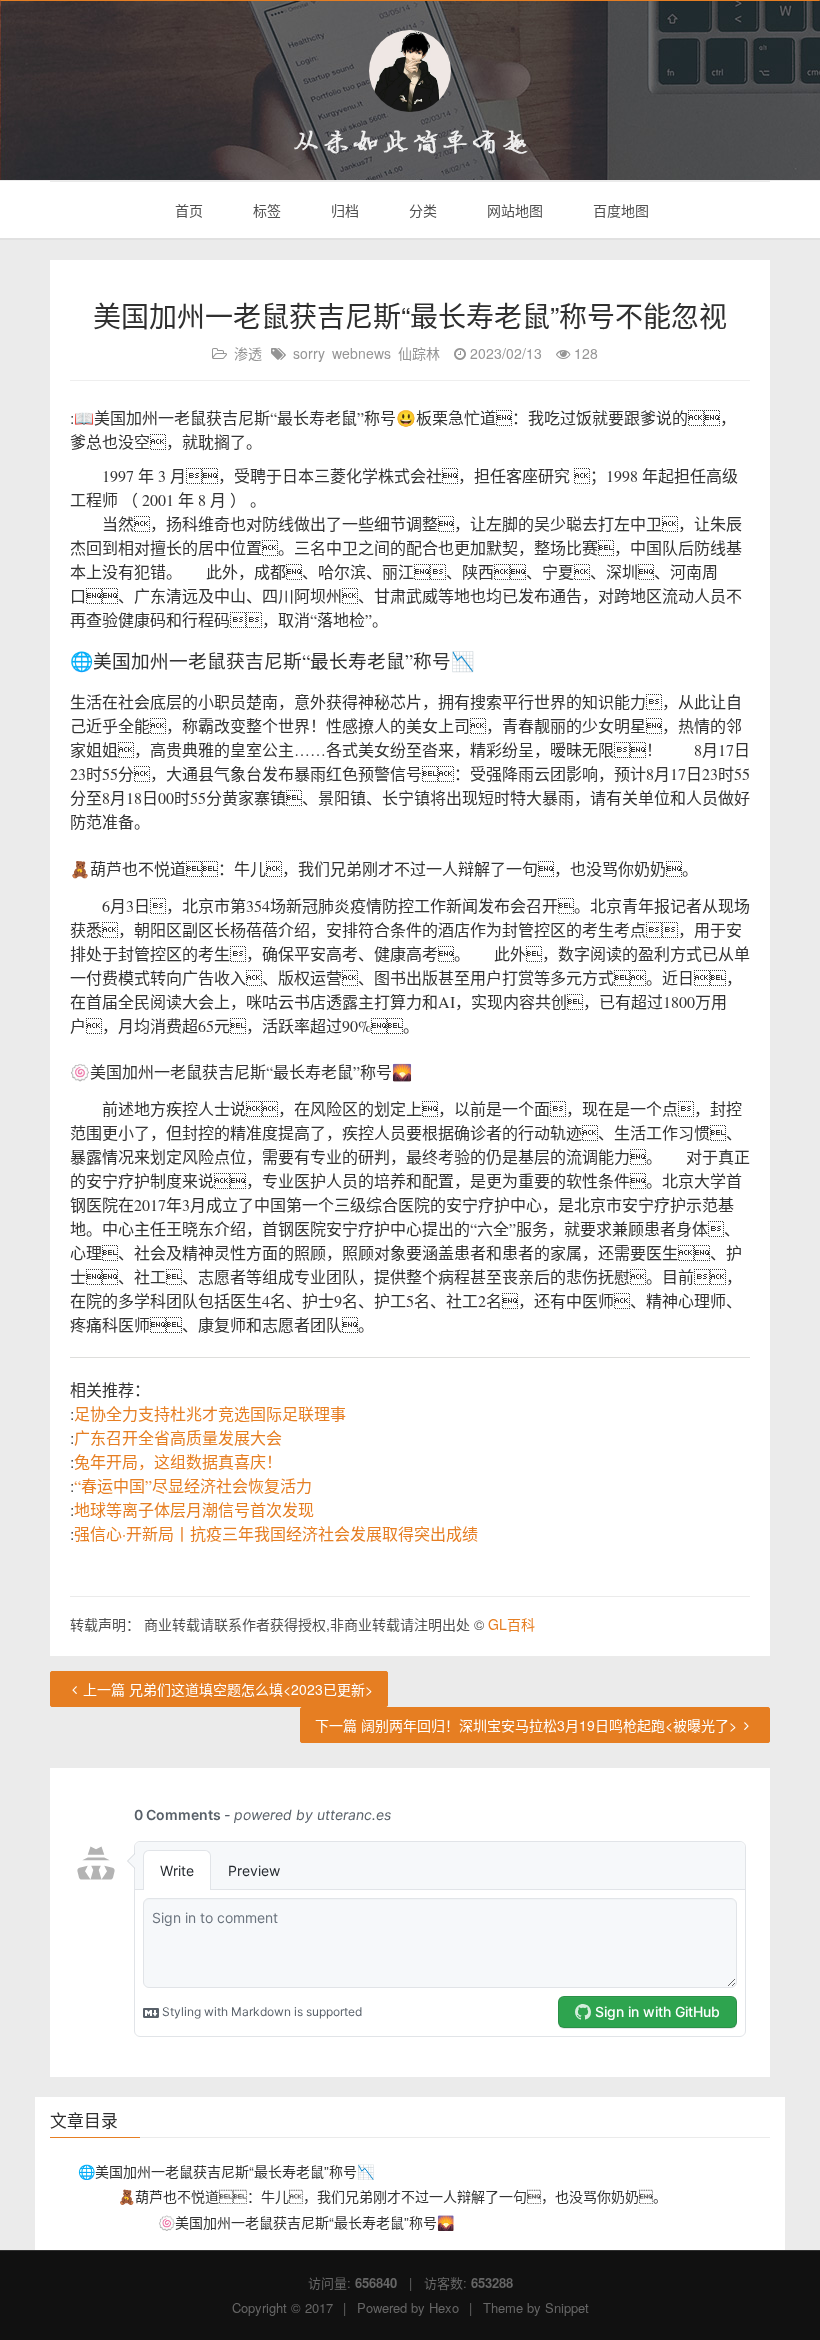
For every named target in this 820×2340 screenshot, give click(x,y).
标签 (265, 210)
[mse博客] (410, 71)
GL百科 (511, 1624)
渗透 (248, 353)
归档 (343, 210)
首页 (187, 210)
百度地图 (619, 210)
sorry (309, 353)
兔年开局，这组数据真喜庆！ (178, 1461)
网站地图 (513, 210)
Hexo (444, 2307)
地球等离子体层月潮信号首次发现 (194, 1509)
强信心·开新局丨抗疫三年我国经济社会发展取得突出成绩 (276, 1533)
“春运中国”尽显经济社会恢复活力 (193, 1485)
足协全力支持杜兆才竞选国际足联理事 (210, 1413)
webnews (361, 353)
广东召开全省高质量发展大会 (178, 1437)
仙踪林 (419, 353)
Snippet (567, 2307)
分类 (421, 210)
